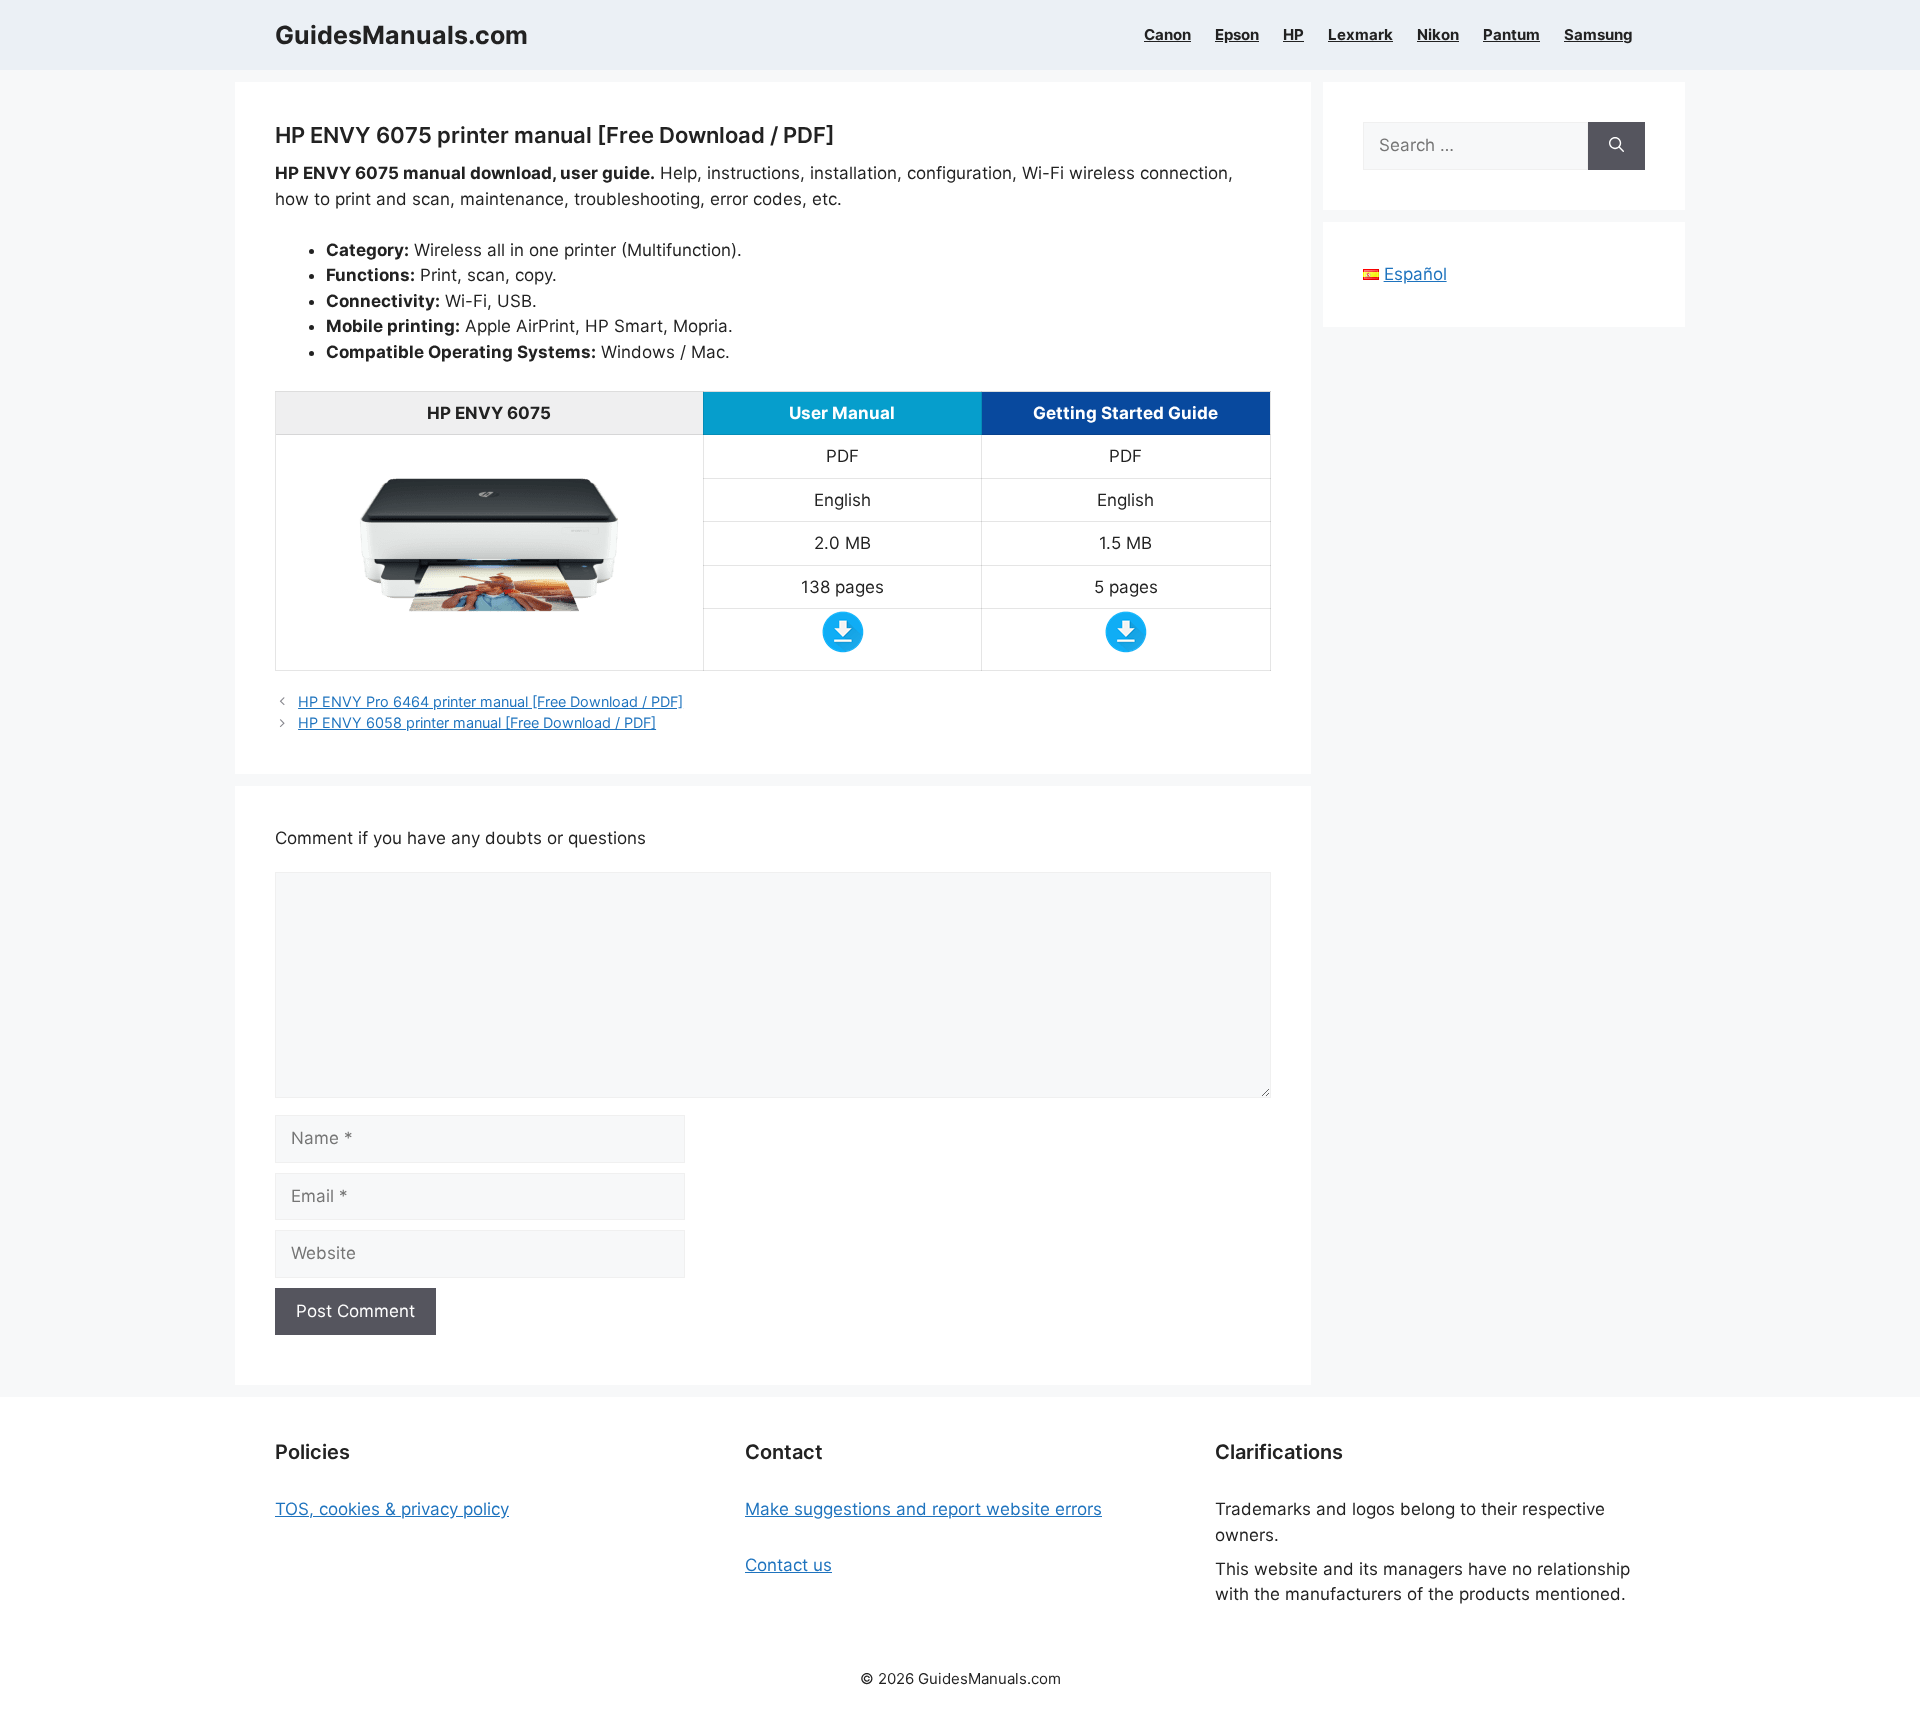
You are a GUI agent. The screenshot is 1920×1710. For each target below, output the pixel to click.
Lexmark (1360, 35)
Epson (1237, 35)
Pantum (1511, 35)
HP (1293, 35)
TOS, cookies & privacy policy (392, 1509)
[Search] (1616, 146)
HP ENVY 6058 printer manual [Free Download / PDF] (477, 722)
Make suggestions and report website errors (923, 1509)
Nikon (1438, 35)
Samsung (1598, 35)
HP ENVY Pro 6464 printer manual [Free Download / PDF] (490, 701)
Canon (1167, 35)
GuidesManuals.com (401, 35)
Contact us (788, 1565)
